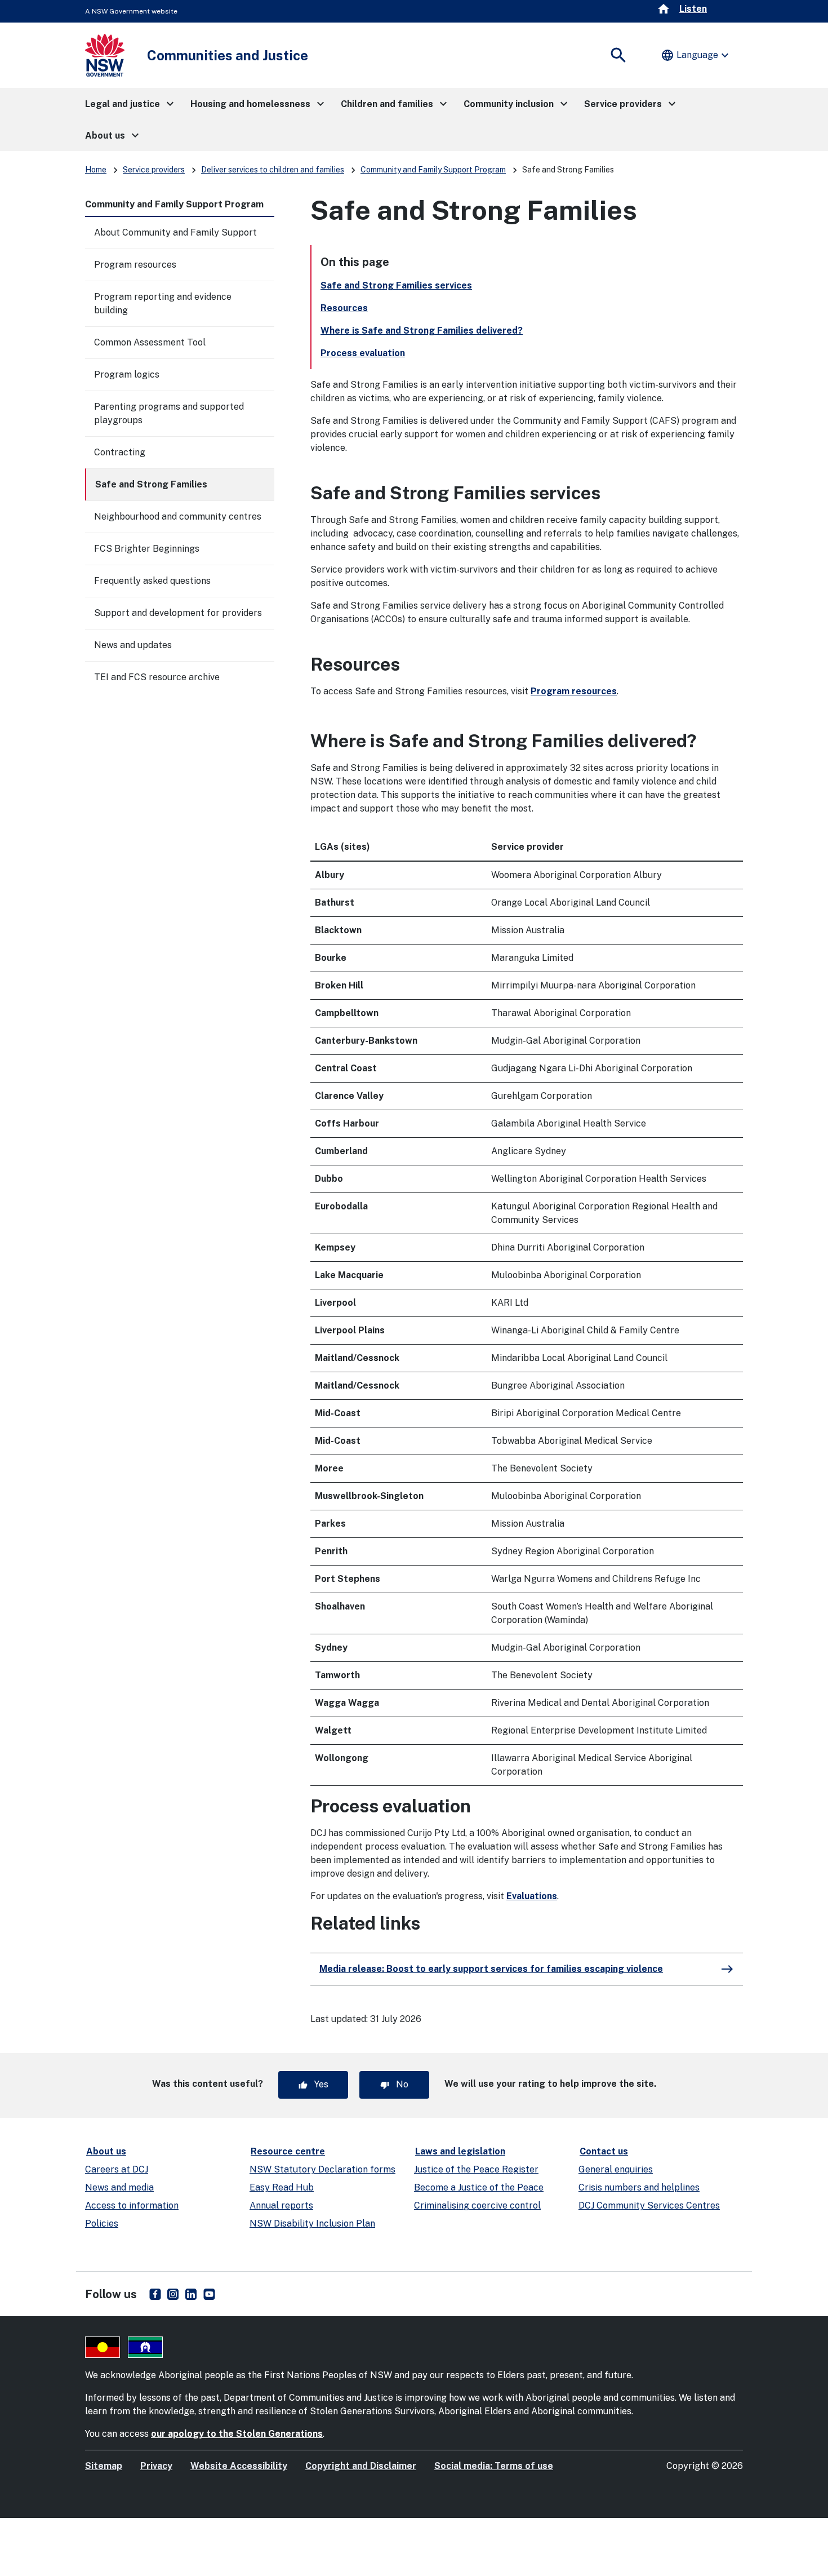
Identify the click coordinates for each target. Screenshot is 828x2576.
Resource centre (288, 2151)
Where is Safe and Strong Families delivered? (422, 331)
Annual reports (281, 2205)
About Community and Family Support (175, 232)
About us (106, 2151)
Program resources (135, 265)
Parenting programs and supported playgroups (169, 413)
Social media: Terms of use (494, 2466)
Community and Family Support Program (433, 170)
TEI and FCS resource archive (157, 677)
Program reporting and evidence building (163, 303)
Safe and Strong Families (151, 484)
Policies (102, 2223)
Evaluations (532, 1896)
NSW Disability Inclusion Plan (312, 2223)
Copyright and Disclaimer (361, 2466)
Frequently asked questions (152, 581)
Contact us (604, 2151)
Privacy (156, 2466)
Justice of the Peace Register (476, 2169)
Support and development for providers (178, 613)
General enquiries (616, 2169)
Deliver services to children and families (273, 170)
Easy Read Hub (282, 2187)
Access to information (132, 2205)
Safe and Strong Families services (396, 285)
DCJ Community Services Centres (649, 2205)
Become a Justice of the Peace (479, 2187)
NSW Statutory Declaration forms (322, 2169)
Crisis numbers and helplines (639, 2187)
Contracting (120, 452)
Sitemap (104, 2466)
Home (96, 170)
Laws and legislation (460, 2151)
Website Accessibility (239, 2466)
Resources (344, 308)
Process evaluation (363, 353)
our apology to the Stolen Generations (237, 2434)
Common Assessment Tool (150, 342)
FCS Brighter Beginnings (147, 549)
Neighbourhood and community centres (178, 516)
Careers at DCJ (117, 2169)
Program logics (127, 374)
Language (696, 55)
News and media (119, 2187)
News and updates (133, 645)
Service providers (154, 170)
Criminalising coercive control (477, 2205)
